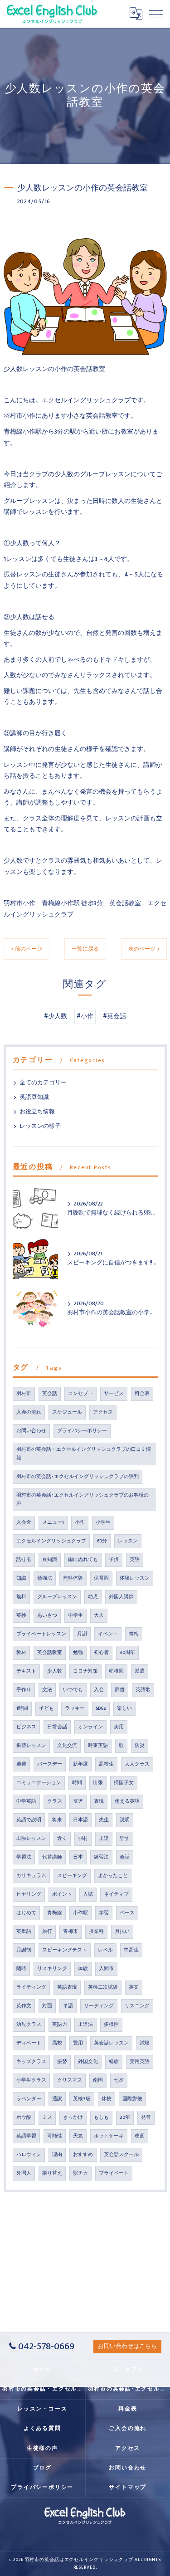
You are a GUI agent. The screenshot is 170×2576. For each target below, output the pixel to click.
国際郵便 (132, 2099)
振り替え (52, 2173)
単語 (68, 2006)
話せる (24, 1560)
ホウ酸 (24, 2117)
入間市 (106, 1969)
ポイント (62, 1894)
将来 (57, 1820)
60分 (102, 1541)
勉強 (78, 1653)
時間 (77, 1783)
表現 (99, 1801)
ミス (47, 2117)
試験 (145, 2043)
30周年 (127, 1653)
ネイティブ (116, 1894)
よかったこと (113, 1876)
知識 (21, 1578)
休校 (107, 2099)
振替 (62, 2062)
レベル (105, 1950)
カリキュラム (31, 1876)
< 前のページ (27, 949)
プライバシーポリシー (82, 1431)
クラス (55, 1801)
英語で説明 (29, 1820)
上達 (104, 1839)
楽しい (124, 1708)
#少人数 (56, 1016)
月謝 (82, 1634)
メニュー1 (53, 1522)
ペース (127, 1913)
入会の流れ (29, 1412)
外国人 (24, 2173)
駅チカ (80, 2173)
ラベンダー (29, 2099)
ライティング (31, 1987)
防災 (140, 1746)
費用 (78, 2043)
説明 (125, 1820)
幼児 (93, 1597)
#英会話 (114, 1016)
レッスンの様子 (40, 1126)
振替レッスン (31, 1746)
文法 (47, 1690)
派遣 (140, 1671)
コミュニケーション (39, 1783)
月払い (122, 1932)
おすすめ (83, 2155)
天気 (78, 2136)
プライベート (114, 2173)
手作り (24, 1690)
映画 (140, 2136)
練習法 (101, 1857)
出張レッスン (31, 1839)
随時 (21, 1969)
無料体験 (73, 1578)
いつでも (73, 1690)
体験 (83, 1969)
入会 (99, 1690)
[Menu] (156, 14)
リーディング (99, 2006)
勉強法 (45, 1578)
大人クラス (137, 1764)
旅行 (47, 1932)
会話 (125, 1857)
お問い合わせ (31, 1431)
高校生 (106, 1764)
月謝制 (24, 1950)
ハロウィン (29, 2155)
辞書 (120, 1690)
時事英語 (98, 1746)
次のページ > (144, 949)
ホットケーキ (109, 2136)
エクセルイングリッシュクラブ (51, 1541)
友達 (78, 1801)
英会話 (50, 1394)
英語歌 (143, 1690)
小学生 (103, 1522)
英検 (21, 1615)
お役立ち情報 (37, 1112)
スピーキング (72, 1876)
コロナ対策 (85, 1671)
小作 (80, 1522)
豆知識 (50, 1560)
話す (125, 1839)
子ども (46, 1708)
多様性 (111, 2025)
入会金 (24, 1522)
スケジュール (67, 1412)
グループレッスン (57, 1597)
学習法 (24, 1857)
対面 (47, 2006)
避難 (21, 1764)
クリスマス (70, 2080)
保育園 (101, 1578)
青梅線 (55, 1913)
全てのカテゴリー (43, 1083)
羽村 (83, 1839)
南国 (98, 2080)
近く (62, 1839)
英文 (134, 1987)
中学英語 (26, 1801)
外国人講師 (121, 1597)
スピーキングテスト (65, 1950)
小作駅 (80, 1913)
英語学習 (26, 2136)
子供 (114, 1560)
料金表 (142, 1394)
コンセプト (80, 1394)
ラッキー (75, 1708)
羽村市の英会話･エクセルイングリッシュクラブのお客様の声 (83, 1500)
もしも (101, 2117)
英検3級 (82, 2099)
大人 (99, 1615)
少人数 (55, 1671)
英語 (135, 1560)
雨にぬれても (83, 1560)
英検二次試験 (103, 1987)
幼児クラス (29, 2025)
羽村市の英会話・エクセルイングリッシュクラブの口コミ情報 (84, 1454)
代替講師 (52, 1857)
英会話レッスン (111, 2043)
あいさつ (47, 1615)
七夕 (119, 2080)
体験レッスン (135, 1578)
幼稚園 (116, 1671)
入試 (88, 1894)
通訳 (57, 2099)
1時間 (22, 1708)
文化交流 (67, 1746)
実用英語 (140, 2062)
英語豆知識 (34, 1097)
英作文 (24, 2006)
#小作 (85, 1016)
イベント (108, 1634)
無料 (21, 1597)
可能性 (55, 2136)
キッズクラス (31, 2062)
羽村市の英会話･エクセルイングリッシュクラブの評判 (78, 1477)
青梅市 (70, 1932)
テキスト (26, 1671)
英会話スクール (121, 2155)
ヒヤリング (29, 1894)
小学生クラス (31, 2080)
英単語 (24, 1932)
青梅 (134, 1634)
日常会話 (57, 1727)
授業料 (96, 1932)
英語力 (60, 2025)
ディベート (29, 2043)
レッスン (128, 1541)
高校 (57, 2043)
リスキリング (52, 1969)
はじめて (26, 1913)
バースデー (50, 1764)
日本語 (80, 1820)
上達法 (85, 2025)
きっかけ (73, 2117)
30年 (125, 2117)
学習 (104, 1913)
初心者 (101, 1653)
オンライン (90, 1727)
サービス (114, 1394)
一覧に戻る (85, 949)
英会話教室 (50, 1653)
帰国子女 (124, 1783)
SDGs (101, 1708)
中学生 (75, 1615)
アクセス (103, 1412)
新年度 (80, 1764)
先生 (104, 1820)
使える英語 (127, 1801)
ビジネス (26, 1727)
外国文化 (88, 2062)
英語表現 (67, 1987)
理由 (57, 2155)
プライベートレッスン (41, 1634)
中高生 (131, 1950)
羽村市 (24, 1394)
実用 (119, 1727)
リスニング (137, 2006)
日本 (78, 1857)
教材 (21, 1653)
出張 (98, 1783)
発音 (146, 2117)
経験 (114, 2062)
